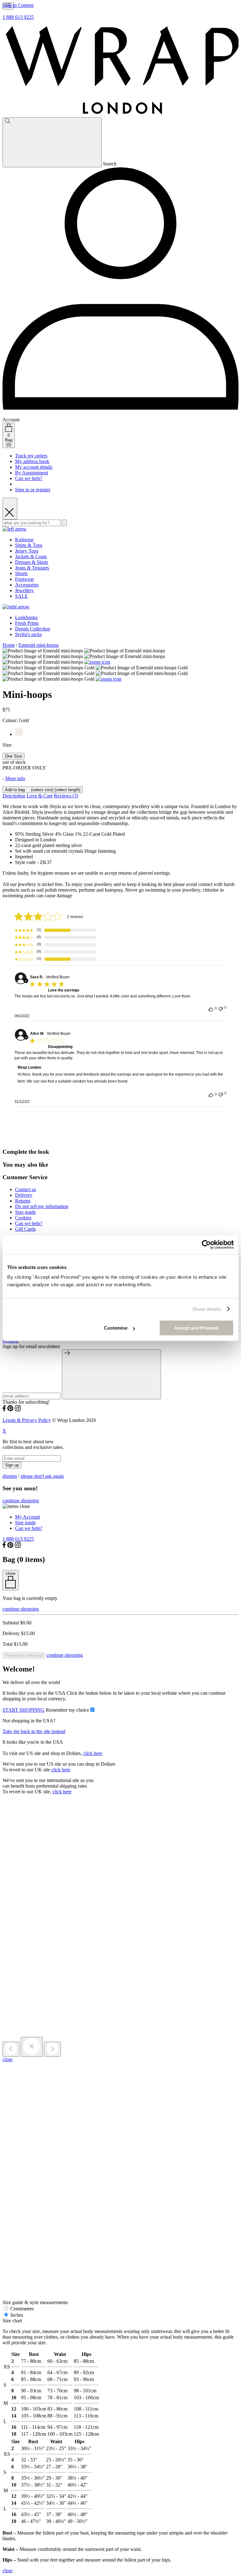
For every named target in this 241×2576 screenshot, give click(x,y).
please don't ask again (42, 1476)
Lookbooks (26, 617)
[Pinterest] (10, 1410)
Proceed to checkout (24, 1655)
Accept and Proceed (196, 1328)
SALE (21, 596)
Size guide (25, 1212)
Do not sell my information (42, 1206)
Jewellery (24, 590)
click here (93, 1753)
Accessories (27, 585)
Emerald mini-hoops (39, 645)
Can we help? (29, 478)
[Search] (52, 142)
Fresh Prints (27, 623)
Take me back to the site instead (34, 1731)
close (8, 2059)
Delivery (24, 1195)
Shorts (21, 573)
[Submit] (111, 1374)
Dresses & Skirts (32, 562)
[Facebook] (4, 1410)
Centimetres (21, 2309)
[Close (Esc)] (32, 2047)
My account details (34, 467)
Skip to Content (18, 5)
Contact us (26, 1189)
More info (15, 778)
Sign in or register (33, 490)
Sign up (12, 1465)
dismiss (10, 1476)
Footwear (24, 579)
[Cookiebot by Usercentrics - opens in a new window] (206, 1245)
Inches (16, 2315)
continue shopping (21, 1501)
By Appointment (32, 473)
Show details (207, 1309)
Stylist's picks (28, 634)
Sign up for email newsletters (31, 1346)
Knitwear (24, 540)
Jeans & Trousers (32, 568)
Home (9, 645)
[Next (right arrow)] (52, 2049)
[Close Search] (10, 509)
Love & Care (40, 796)
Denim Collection (33, 629)
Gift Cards (25, 1229)
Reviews (66, 796)
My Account (27, 1517)
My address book (32, 461)
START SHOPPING (24, 1710)
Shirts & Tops (29, 545)
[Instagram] (18, 1410)
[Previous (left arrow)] (11, 2049)
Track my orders (31, 456)
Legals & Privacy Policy (27, 1420)
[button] (55, 930)
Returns (23, 1201)
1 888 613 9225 (18, 17)
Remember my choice (67, 1710)
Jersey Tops (27, 551)
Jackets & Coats (31, 556)
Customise (116, 1328)
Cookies (23, 1218)
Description (14, 796)
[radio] (13, 756)
